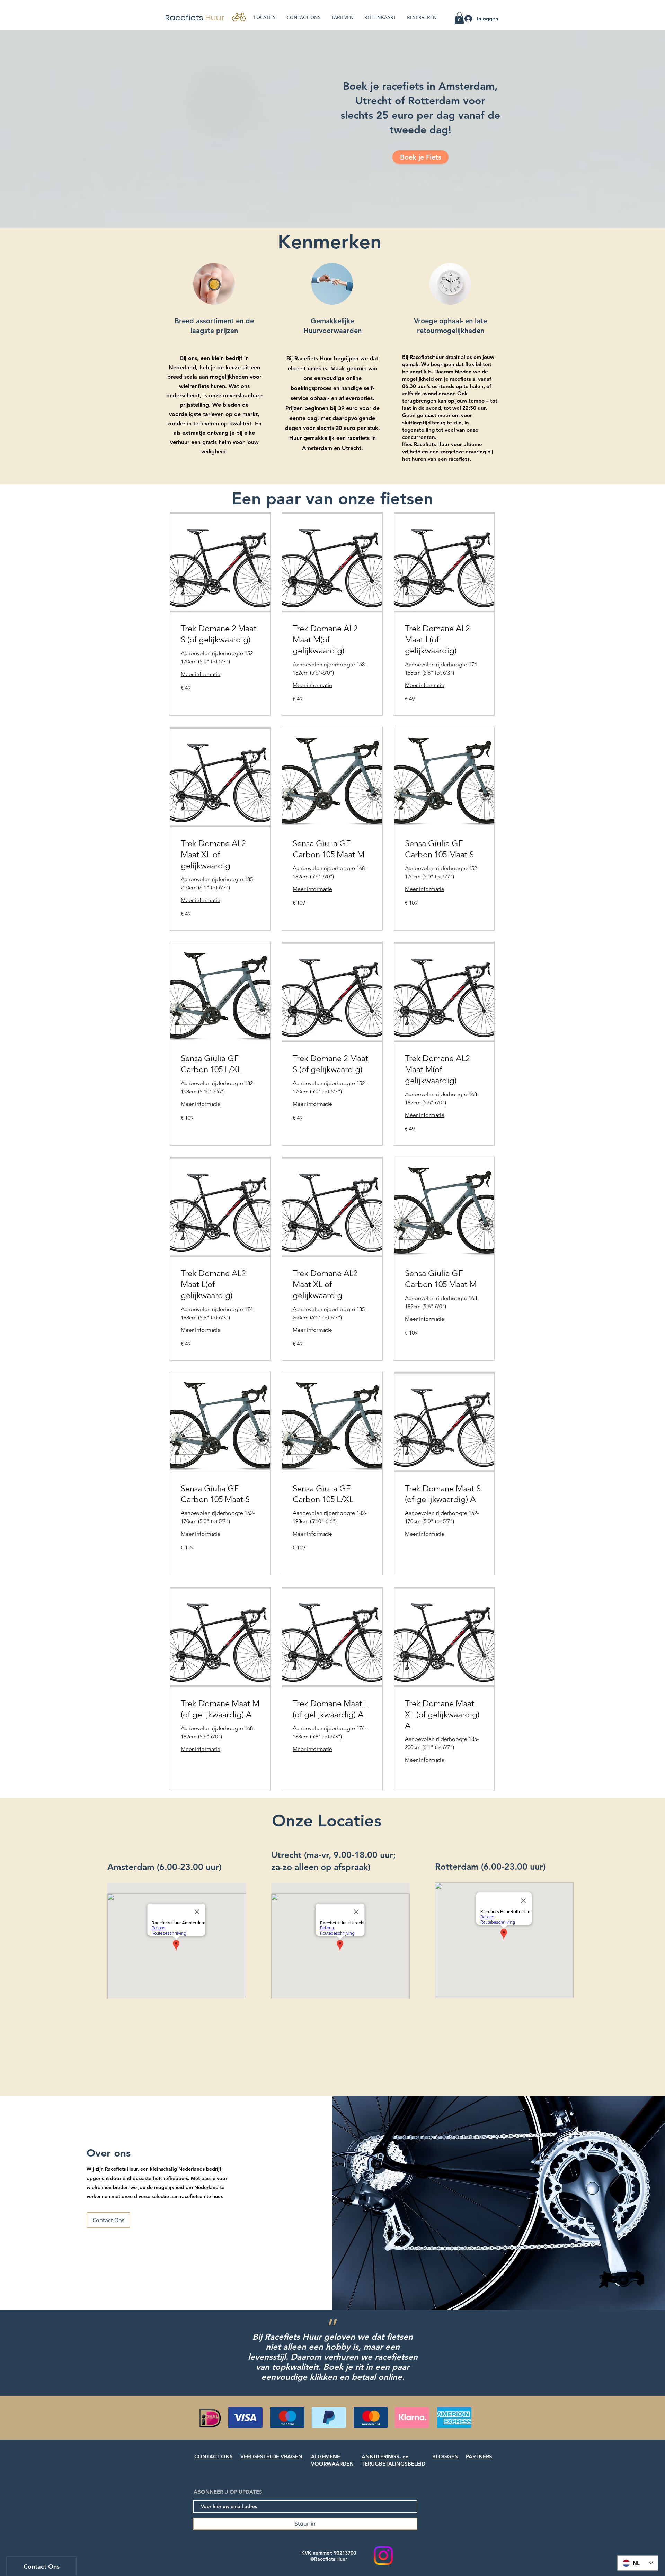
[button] (459, 18)
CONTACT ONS (214, 2456)
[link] (220, 634)
